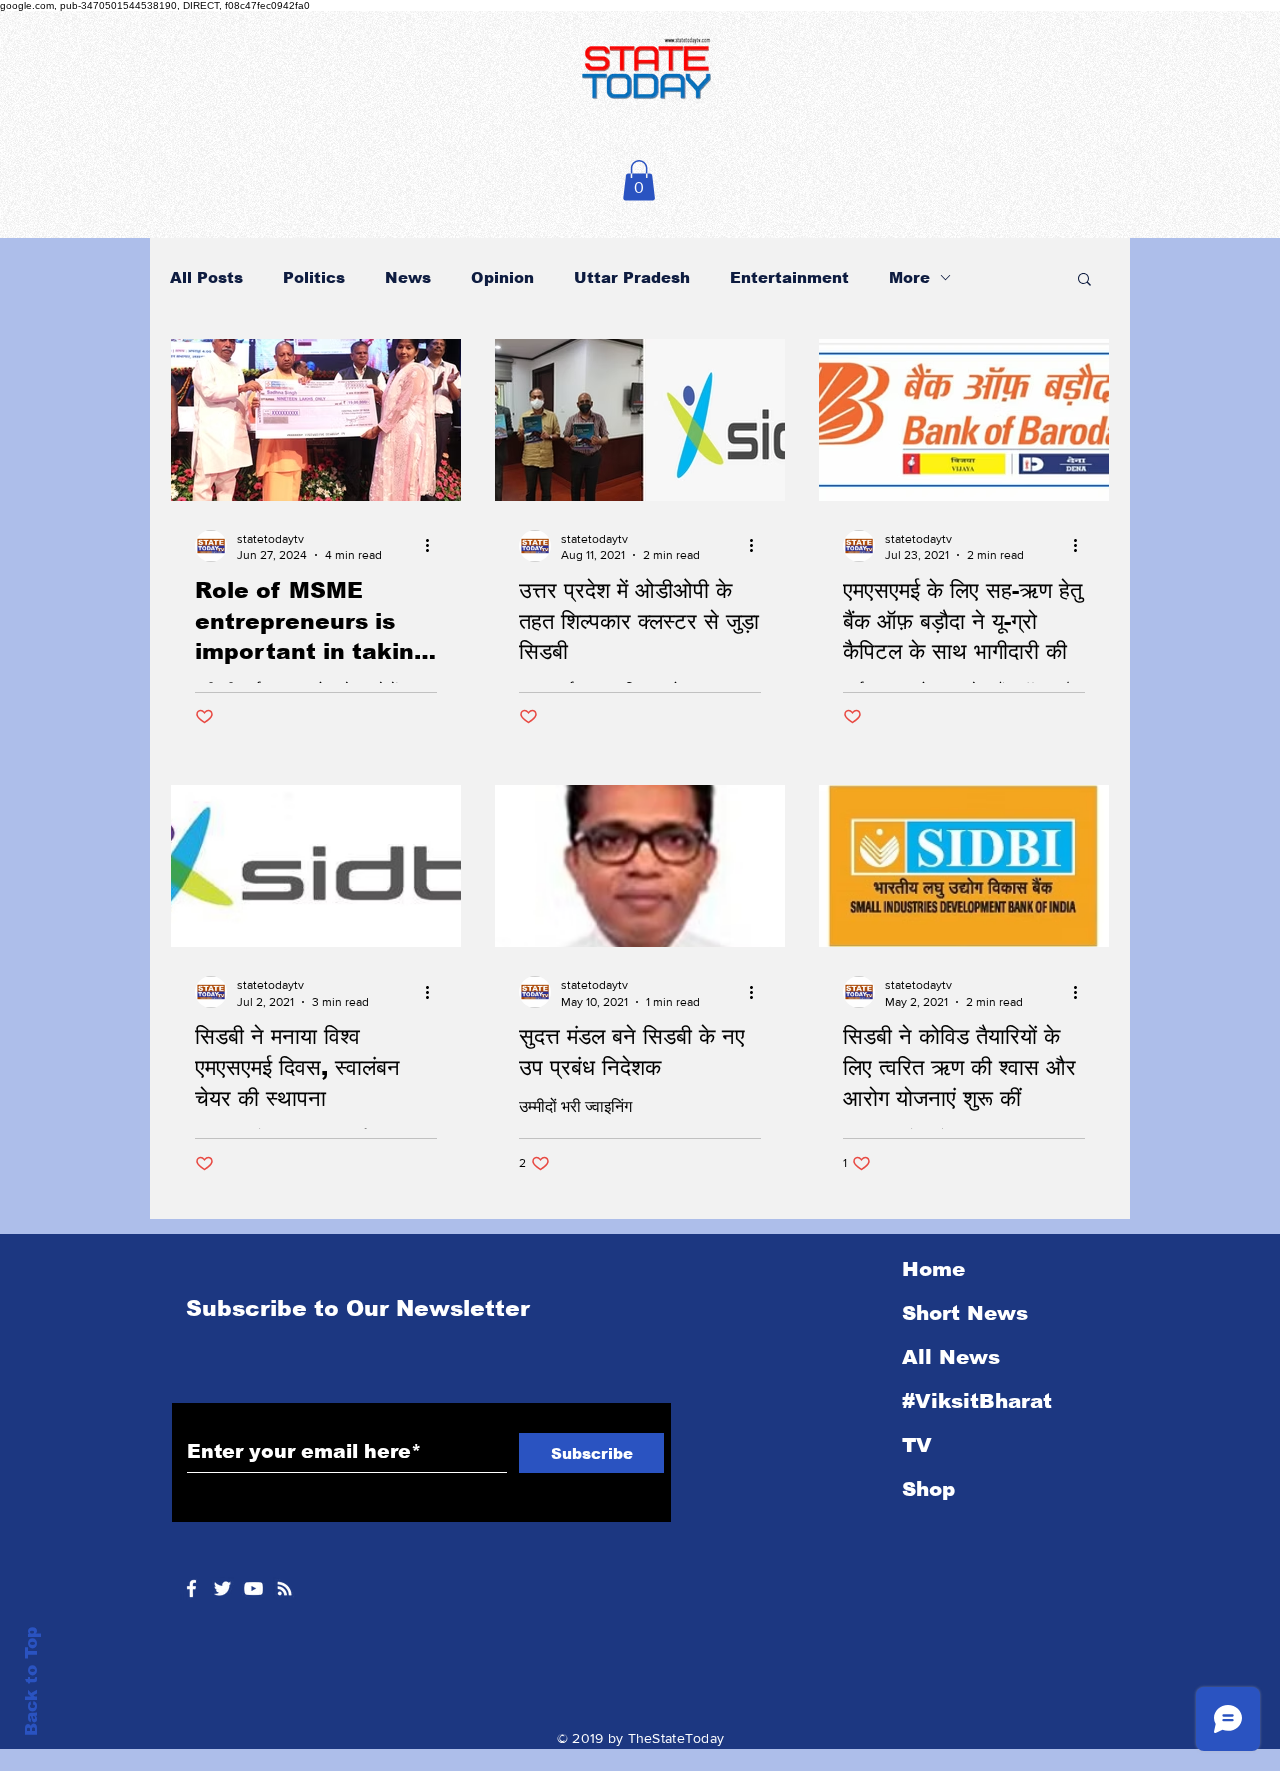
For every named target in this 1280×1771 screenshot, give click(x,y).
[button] (639, 180)
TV (917, 1445)
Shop (928, 1489)
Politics (314, 277)
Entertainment (789, 277)
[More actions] (434, 546)
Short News (965, 1313)
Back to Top (31, 1681)
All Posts (206, 277)
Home (933, 1269)
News (408, 277)
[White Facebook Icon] (191, 1588)
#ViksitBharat (977, 1401)
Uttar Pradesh (632, 277)
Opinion (502, 277)
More (909, 277)
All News (951, 1357)
